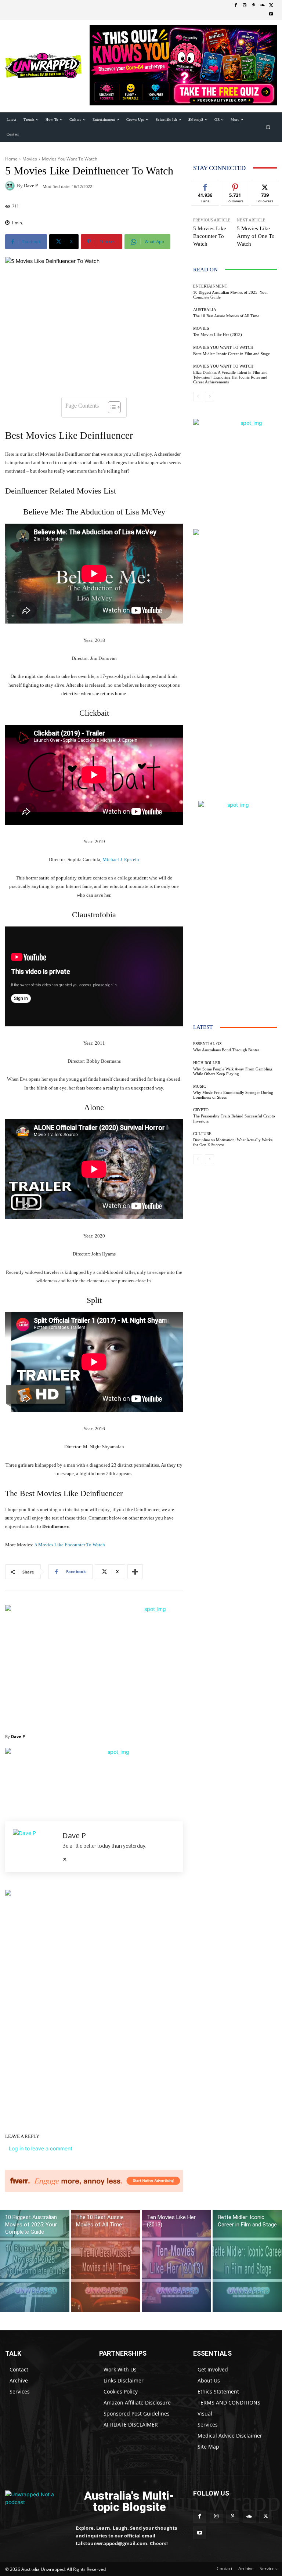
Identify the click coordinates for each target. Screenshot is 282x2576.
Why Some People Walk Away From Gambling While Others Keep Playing (233, 1071)
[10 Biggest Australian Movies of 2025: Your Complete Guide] (35, 2261)
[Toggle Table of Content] (111, 407)
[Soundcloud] (262, 6)
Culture (202, 1134)
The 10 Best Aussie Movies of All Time (226, 316)
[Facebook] (236, 6)
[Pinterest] (253, 6)
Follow (235, 186)
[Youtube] (271, 14)
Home (11, 159)
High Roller (207, 1063)
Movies (30, 159)
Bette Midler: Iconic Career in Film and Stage (232, 354)
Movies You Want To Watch (70, 159)
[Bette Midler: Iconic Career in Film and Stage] (247, 2261)
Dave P (31, 186)
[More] (135, 1572)
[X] (271, 6)
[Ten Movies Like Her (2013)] (176, 2261)
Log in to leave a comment (41, 2148)
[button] (268, 127)
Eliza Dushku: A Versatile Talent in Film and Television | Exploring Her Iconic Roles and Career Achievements (230, 377)
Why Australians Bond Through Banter (226, 1050)
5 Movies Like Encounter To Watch (69, 1545)
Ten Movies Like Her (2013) (218, 335)
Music (200, 1086)
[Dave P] (11, 186)
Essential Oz (207, 1044)
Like (205, 186)
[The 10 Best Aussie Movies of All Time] (106, 2261)
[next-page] (209, 397)
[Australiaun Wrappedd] (35, 2502)
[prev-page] (198, 397)
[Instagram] (245, 6)
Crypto (201, 1110)
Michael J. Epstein (121, 859)
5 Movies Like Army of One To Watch (256, 236)
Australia (205, 310)
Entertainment (210, 286)
